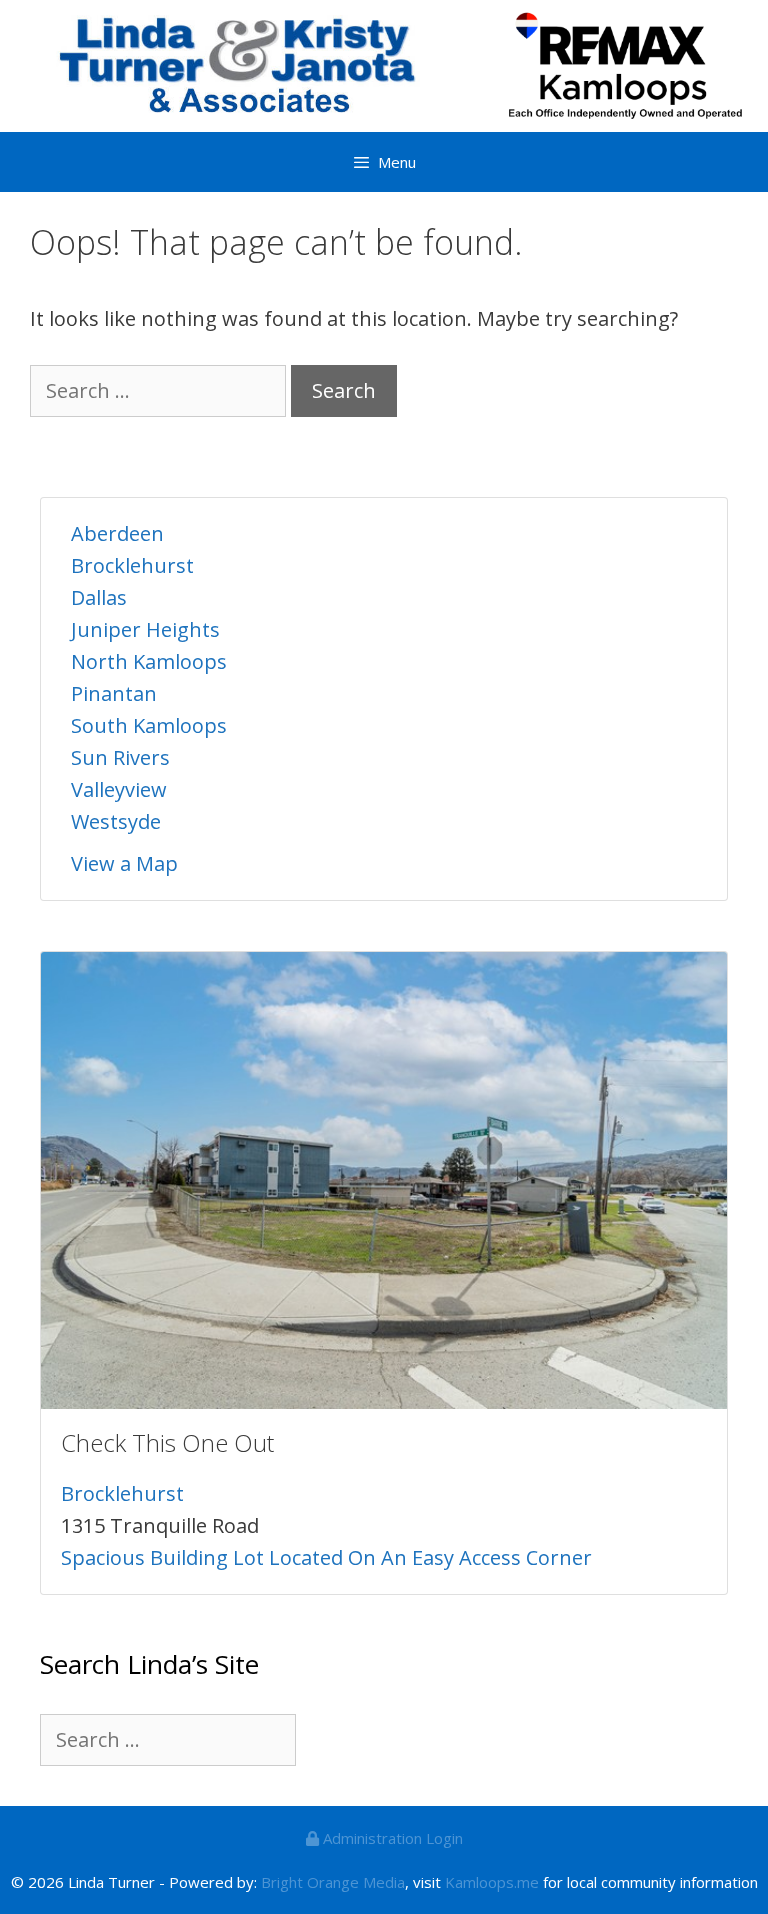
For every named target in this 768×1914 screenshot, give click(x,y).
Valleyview (119, 789)
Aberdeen (117, 533)
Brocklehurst (132, 565)
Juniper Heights (145, 629)
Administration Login (391, 1838)
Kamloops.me (492, 1882)
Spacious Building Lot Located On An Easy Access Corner (326, 1557)
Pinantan (114, 693)
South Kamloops (149, 725)
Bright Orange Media (333, 1882)
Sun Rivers (120, 757)
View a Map (124, 863)
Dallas (99, 597)
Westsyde (116, 821)
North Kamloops (149, 661)
